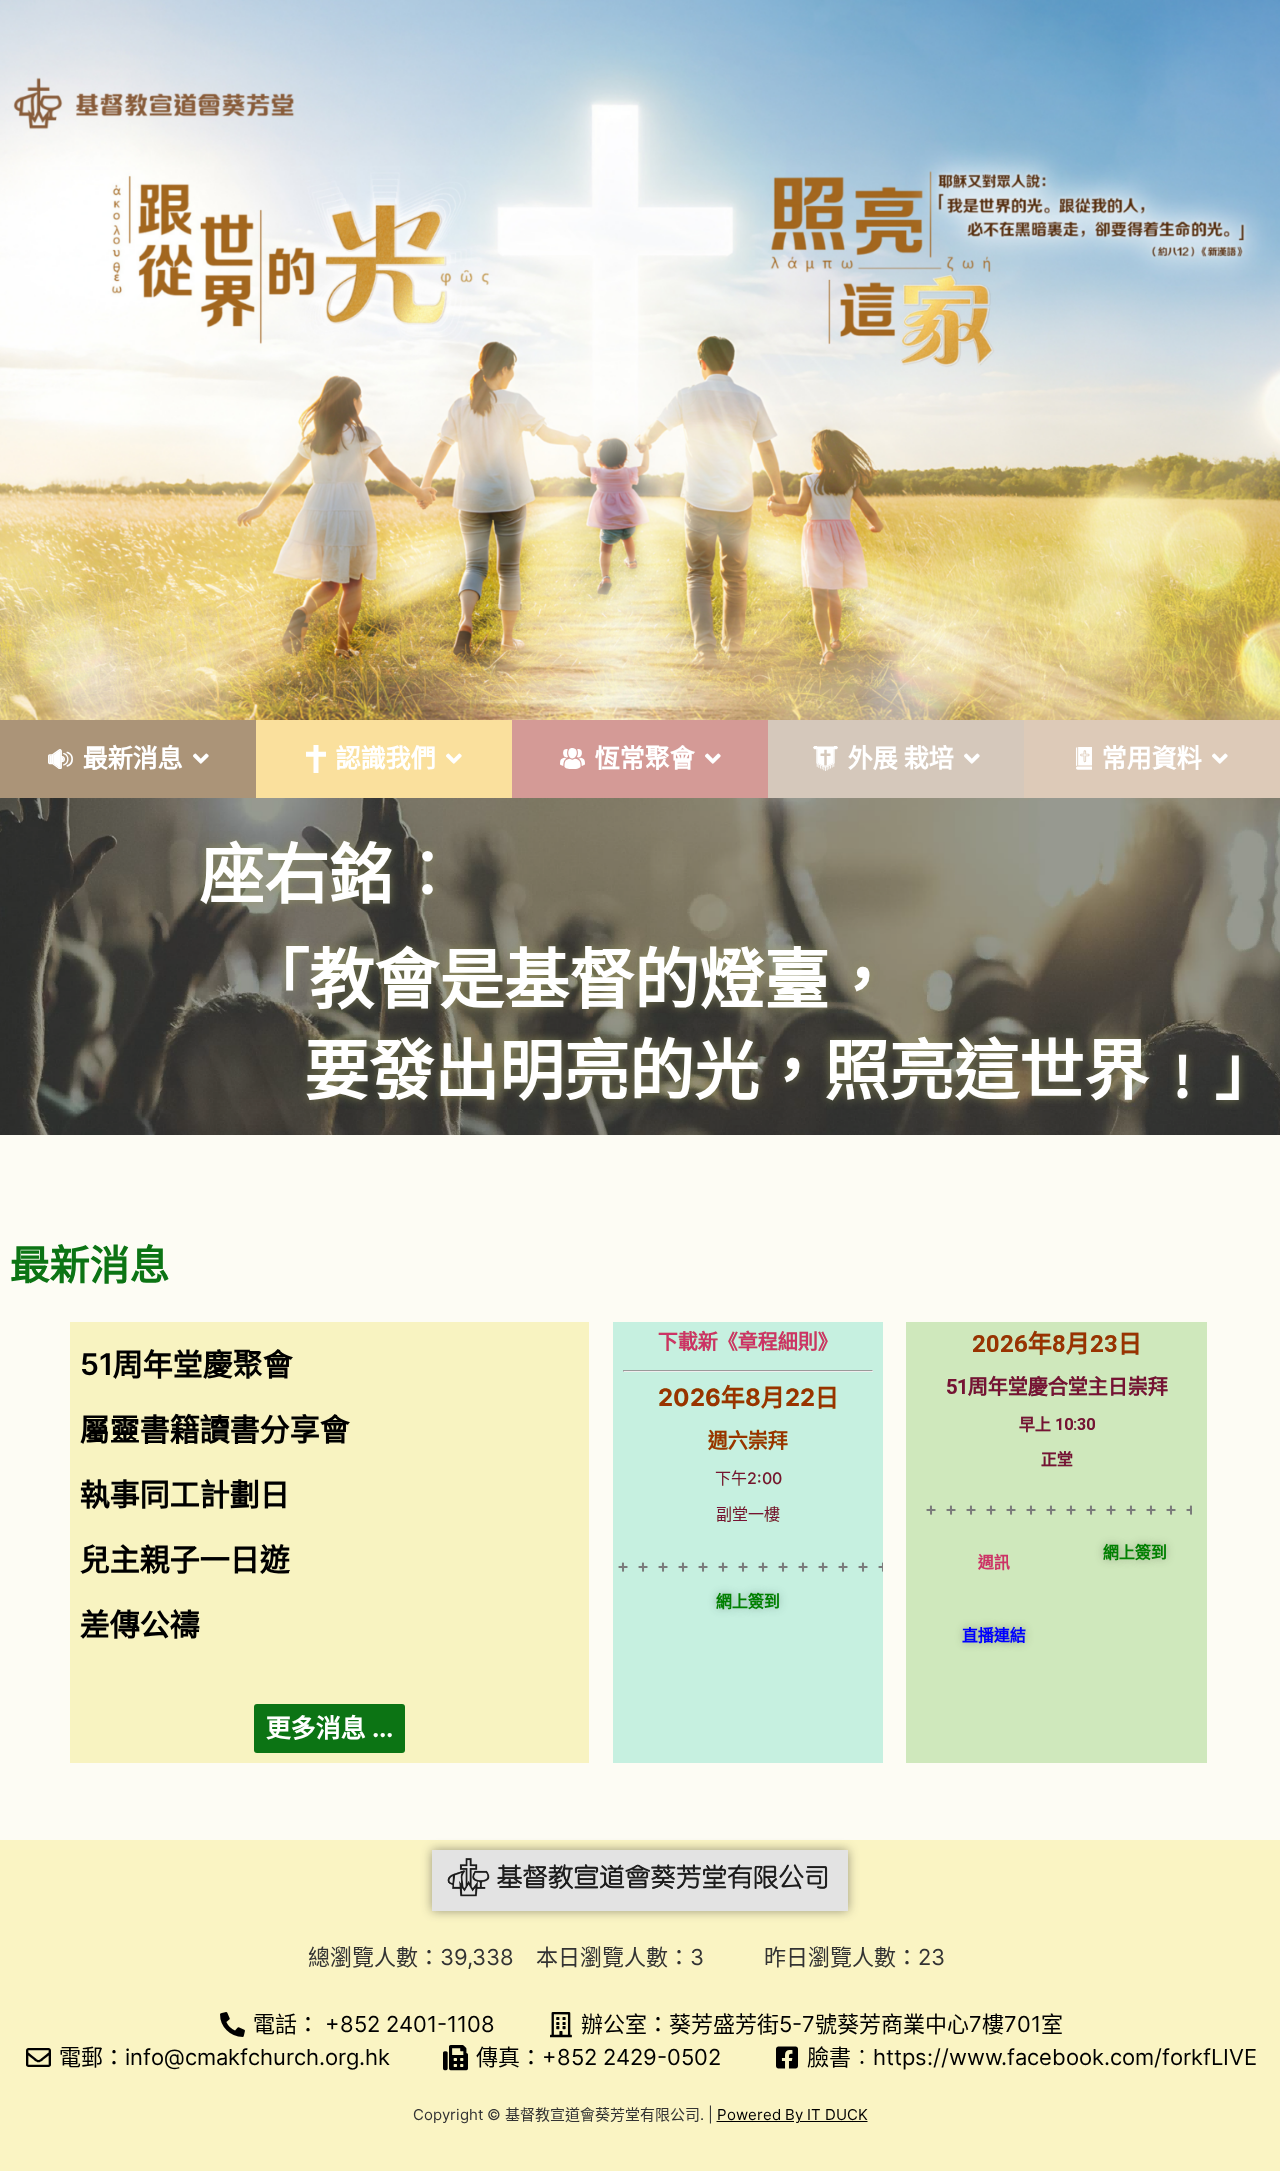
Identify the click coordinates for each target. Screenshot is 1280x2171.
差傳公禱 (140, 1624)
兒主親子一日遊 (185, 1559)
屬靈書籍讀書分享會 (215, 1429)
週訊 (994, 1562)
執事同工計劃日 (185, 1494)
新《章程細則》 (768, 1342)
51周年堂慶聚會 (186, 1364)
